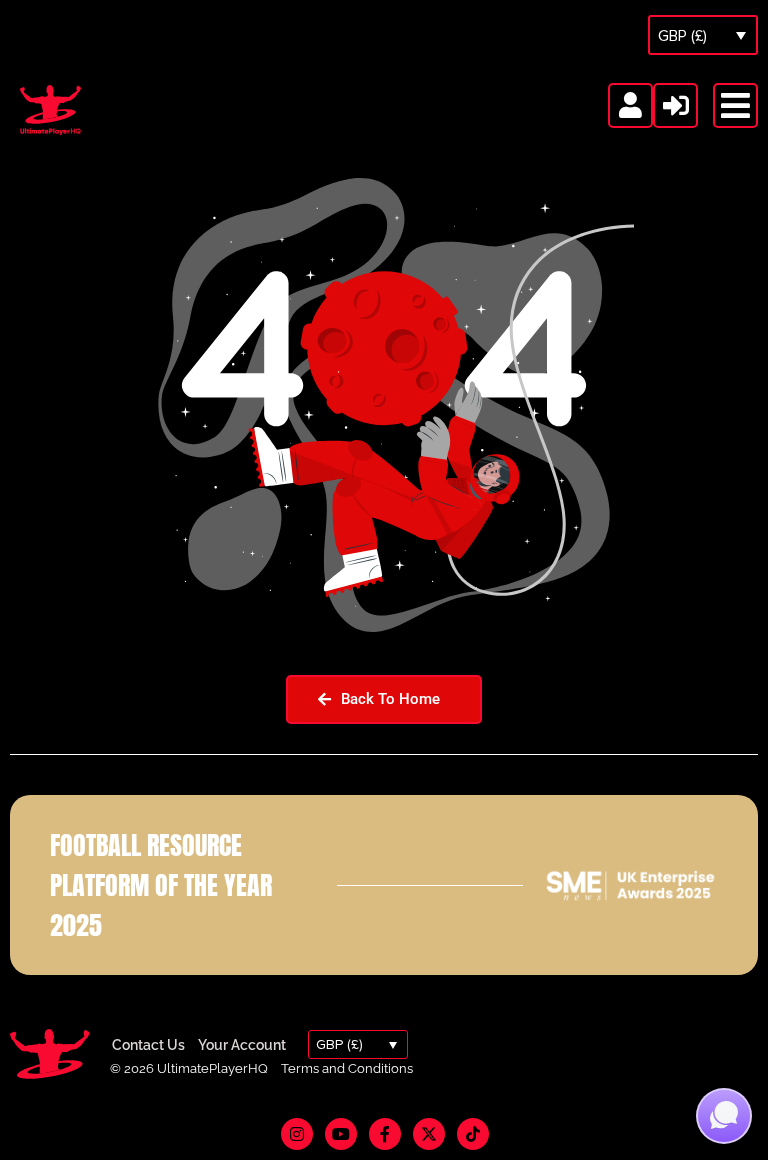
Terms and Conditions (347, 1068)
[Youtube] (341, 1134)
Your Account (242, 1045)
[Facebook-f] (385, 1134)
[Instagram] (297, 1134)
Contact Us (148, 1045)
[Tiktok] (473, 1134)
